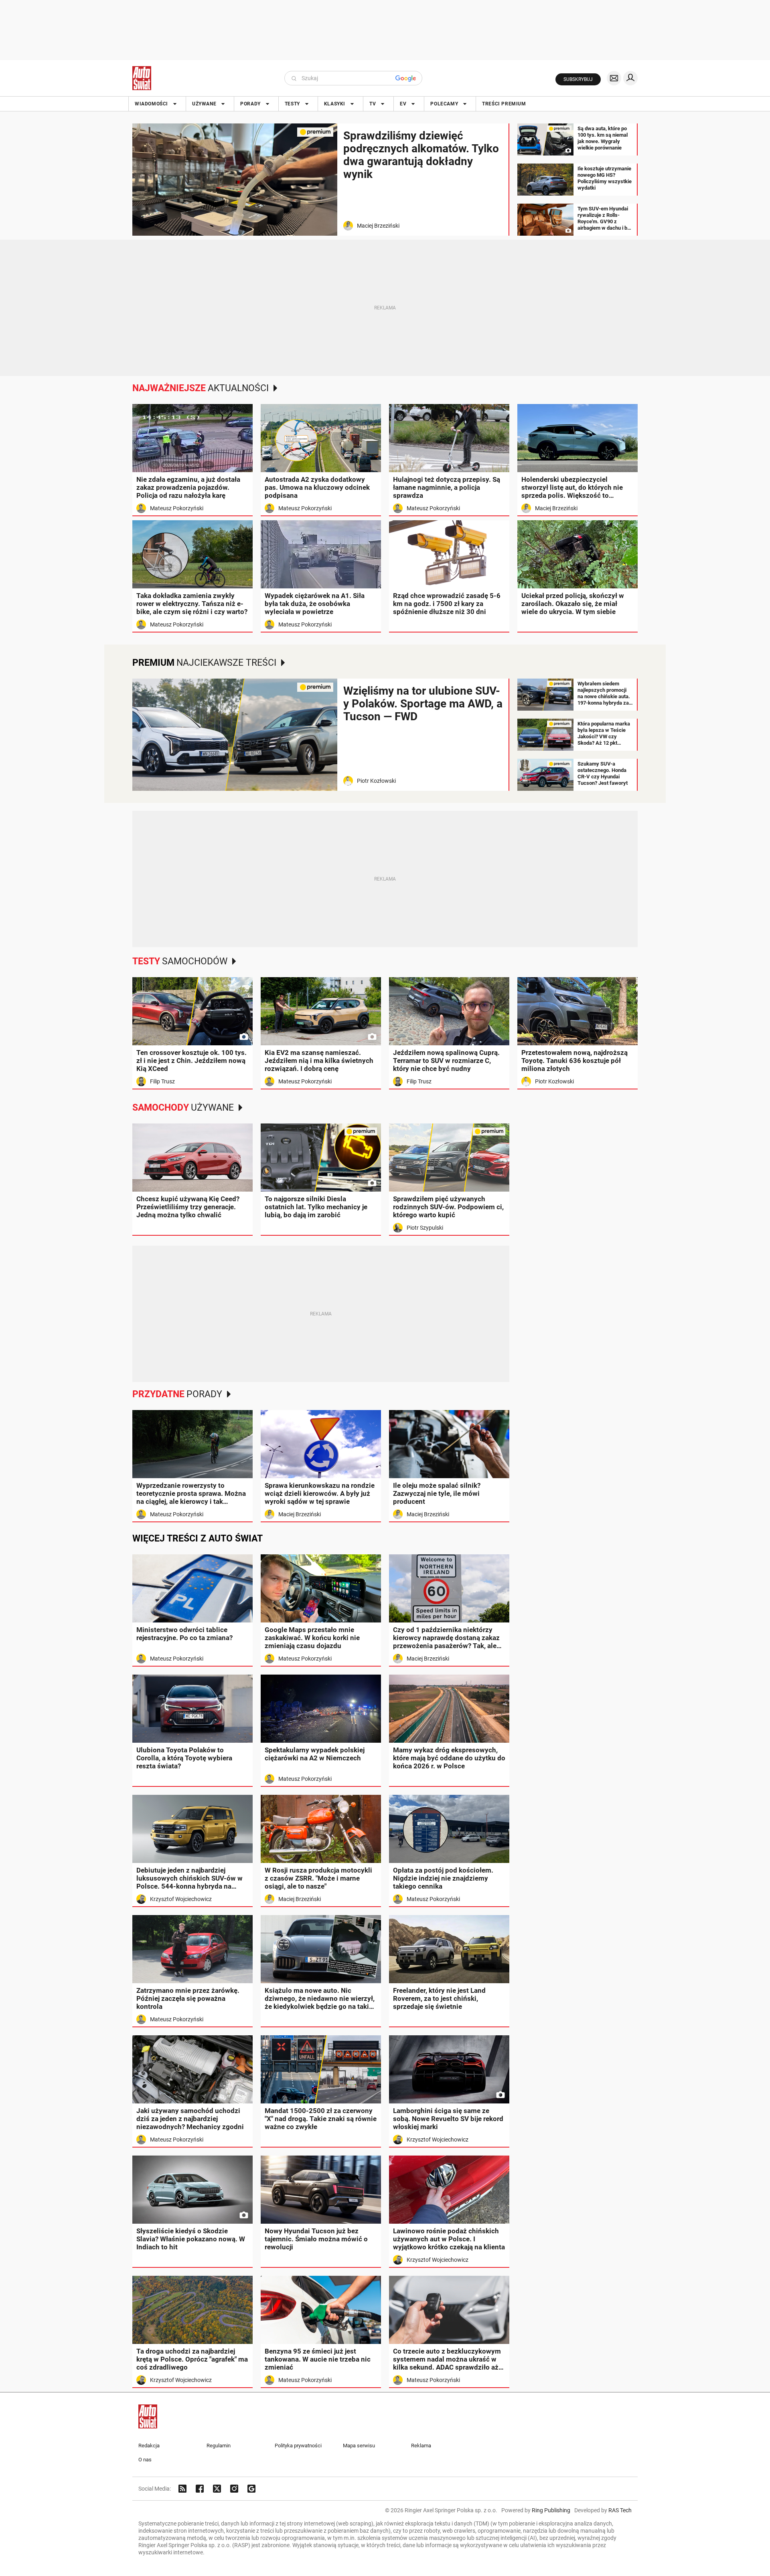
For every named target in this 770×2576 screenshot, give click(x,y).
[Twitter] (217, 2489)
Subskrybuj (578, 79)
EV (403, 104)
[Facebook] (200, 2489)
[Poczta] (614, 78)
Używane (204, 104)
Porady (250, 104)
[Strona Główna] (142, 78)
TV (373, 104)
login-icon (630, 78)
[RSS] (182, 2489)
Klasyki (335, 104)
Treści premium (504, 104)
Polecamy (444, 104)
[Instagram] (234, 2489)
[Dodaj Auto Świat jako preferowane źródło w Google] (251, 2489)
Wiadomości (151, 104)
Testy (292, 104)
